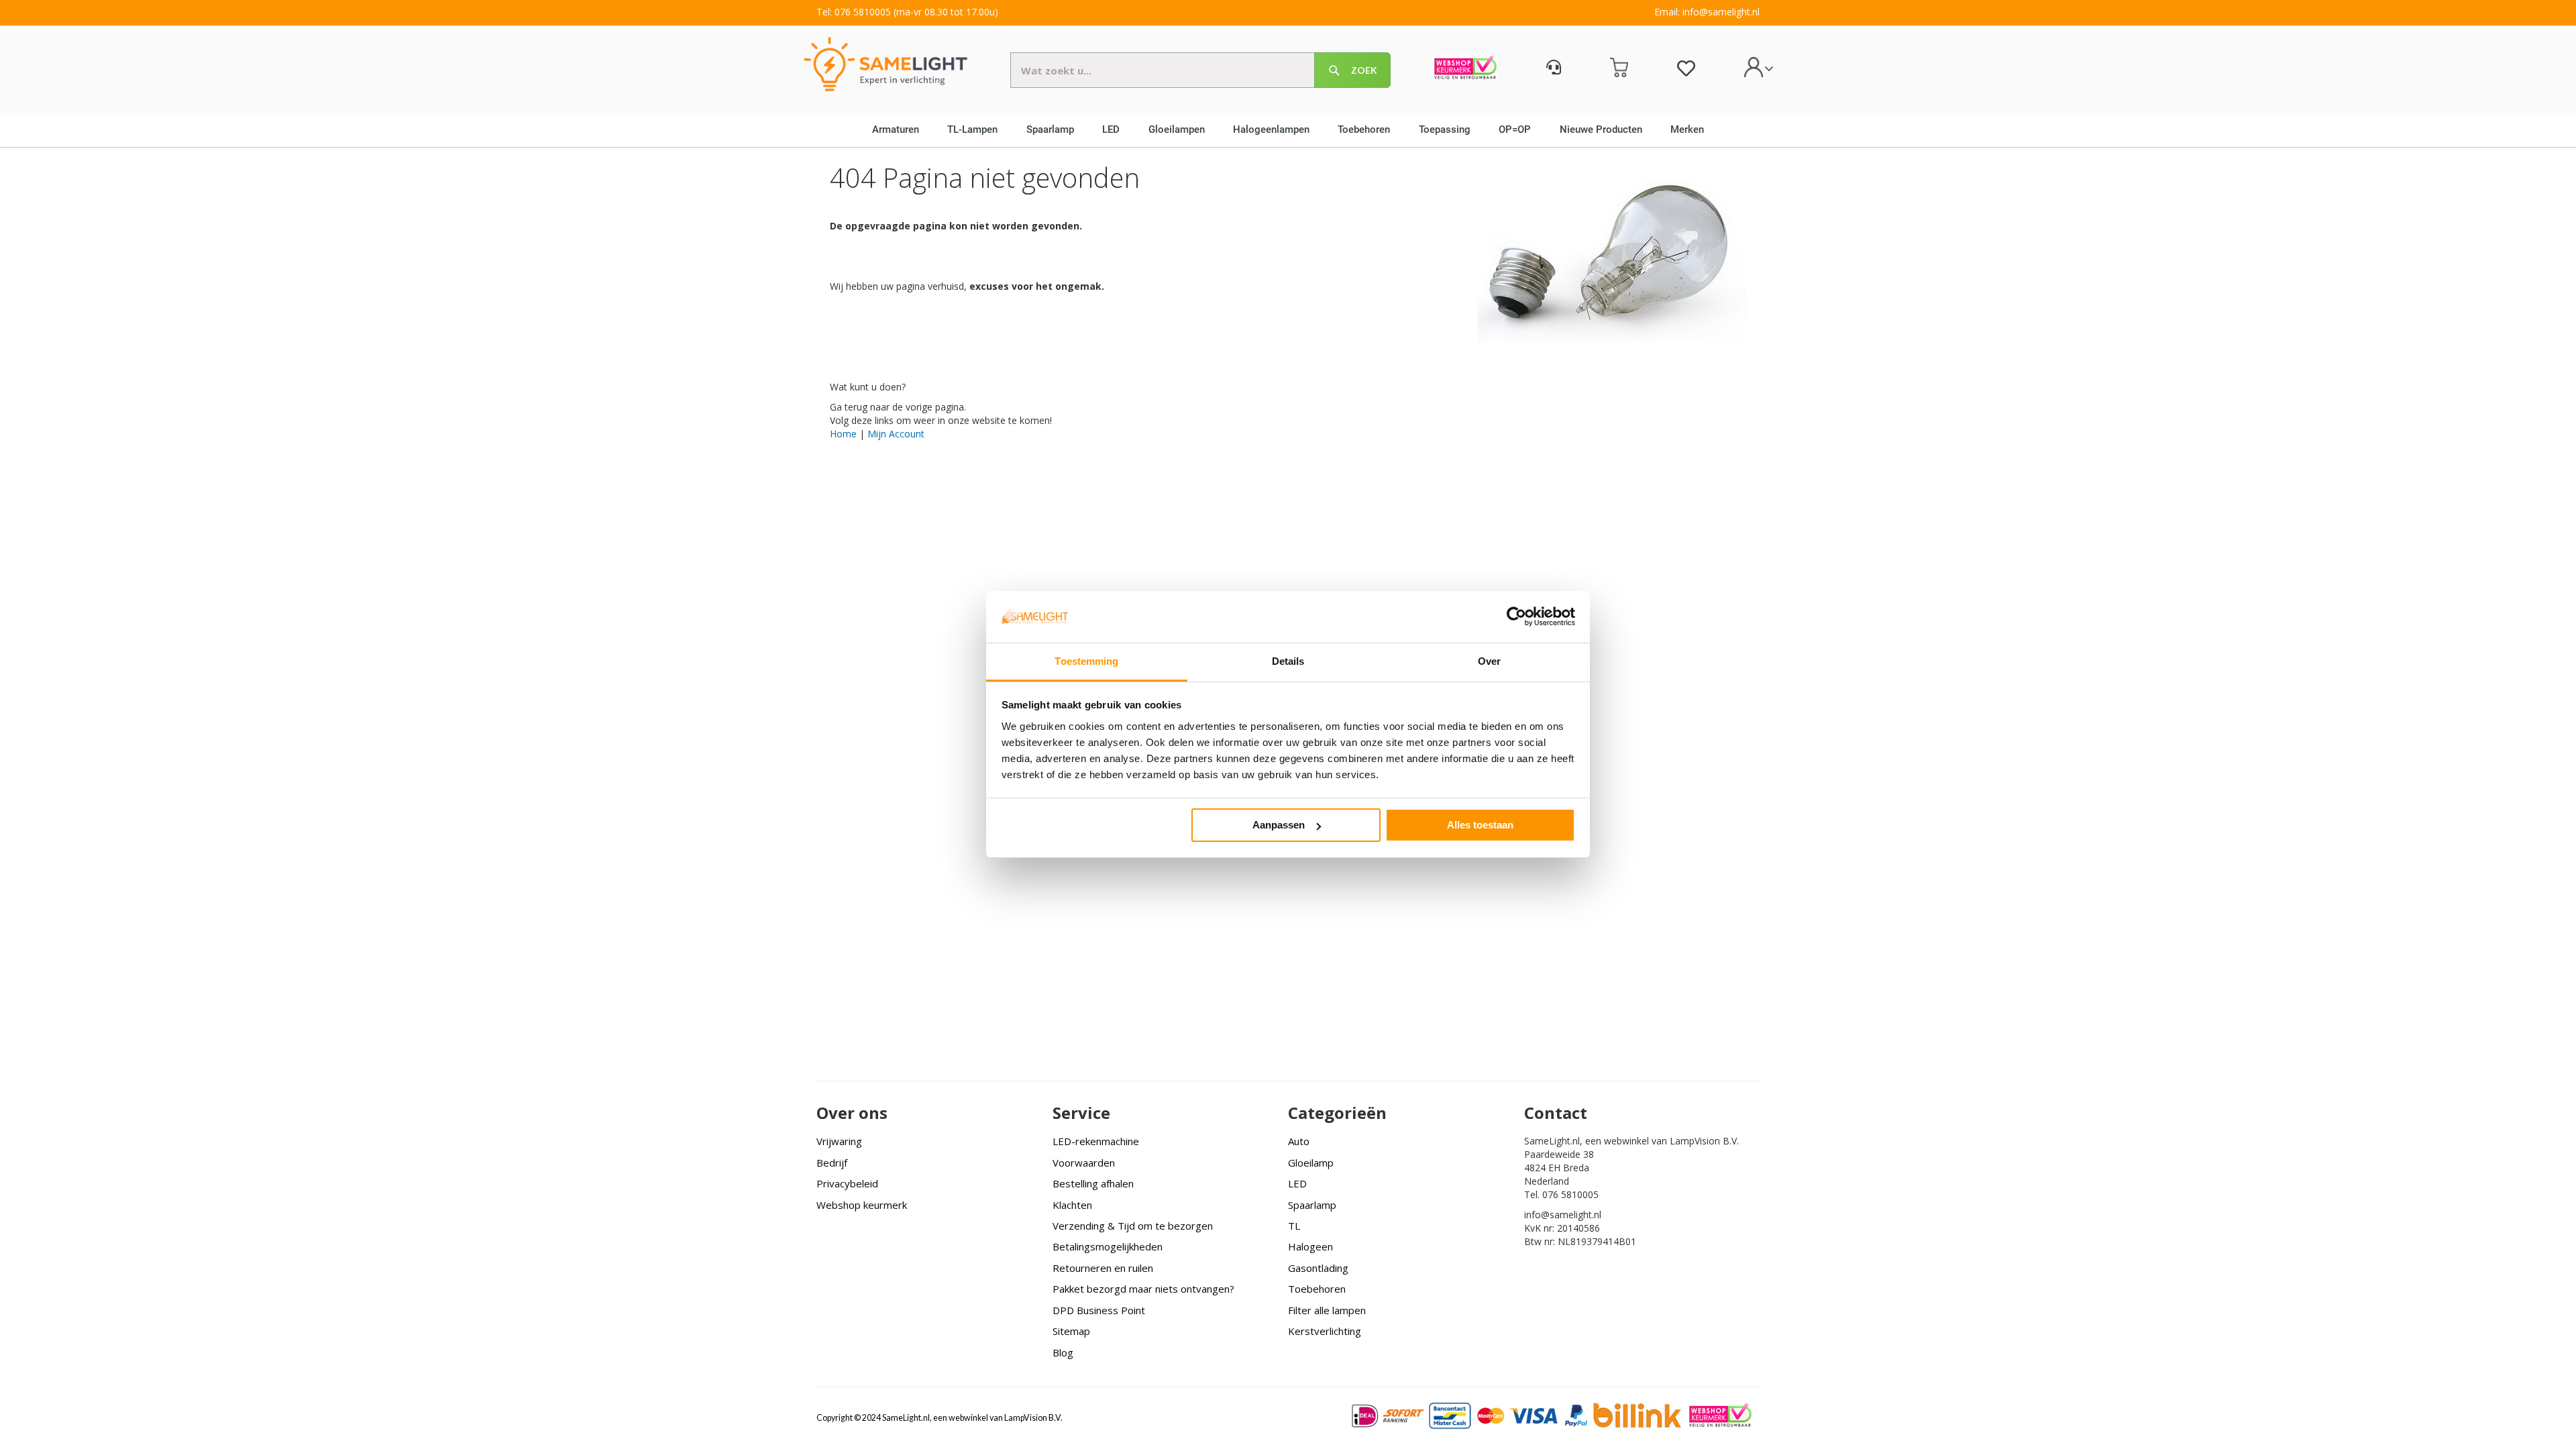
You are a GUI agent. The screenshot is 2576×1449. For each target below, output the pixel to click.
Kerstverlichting (1325, 1331)
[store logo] (885, 63)
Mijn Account (896, 434)
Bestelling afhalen (1093, 1183)
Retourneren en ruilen (1103, 1268)
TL (1294, 1226)
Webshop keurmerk (862, 1205)
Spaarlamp (1312, 1205)
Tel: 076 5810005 (854, 12)
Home (843, 434)
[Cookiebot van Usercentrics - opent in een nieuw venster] (1516, 616)
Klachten (1072, 1205)
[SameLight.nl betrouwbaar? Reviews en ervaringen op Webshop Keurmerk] (1465, 69)
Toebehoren (1317, 1289)
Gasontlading (1318, 1268)
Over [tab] (1489, 661)
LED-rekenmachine (1096, 1141)
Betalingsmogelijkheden (1108, 1246)
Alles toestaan (1480, 825)
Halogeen (1310, 1246)
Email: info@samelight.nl (1707, 12)
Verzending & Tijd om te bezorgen (1133, 1226)
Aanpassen (1279, 825)
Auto (1299, 1141)
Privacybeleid (847, 1183)
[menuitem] (900, 129)
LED (1297, 1183)
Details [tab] (1288, 661)
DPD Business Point (1099, 1310)
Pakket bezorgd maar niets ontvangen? (1143, 1289)
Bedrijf (832, 1163)
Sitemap (1071, 1331)
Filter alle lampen (1327, 1310)
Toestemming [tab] (1086, 661)
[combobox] (1200, 70)
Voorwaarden (1084, 1163)
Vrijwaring (839, 1141)
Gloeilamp (1311, 1163)
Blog (1063, 1352)
